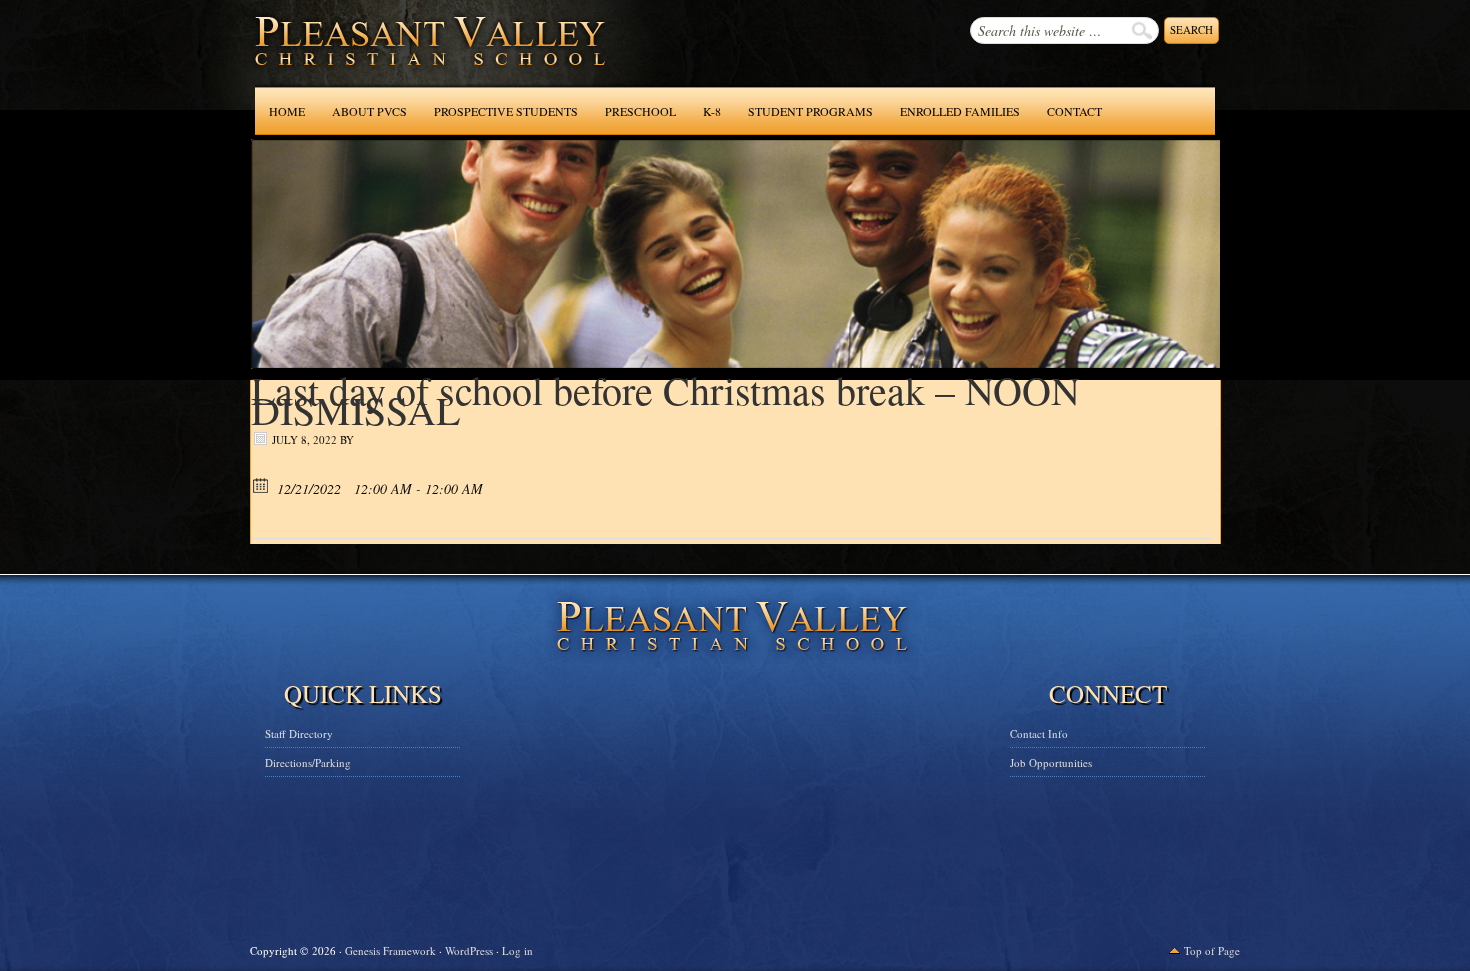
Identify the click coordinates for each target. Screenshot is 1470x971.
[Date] (261, 484)
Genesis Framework (390, 950)
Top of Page (1212, 950)
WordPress (469, 950)
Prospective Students (506, 111)
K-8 (712, 111)
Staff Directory (299, 733)
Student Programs (810, 111)
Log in (517, 950)
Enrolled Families (960, 111)
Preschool (640, 111)
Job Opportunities (1051, 762)
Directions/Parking (308, 762)
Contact (1074, 111)
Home (287, 111)
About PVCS (369, 111)
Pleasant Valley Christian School (378, 60)
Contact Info (1039, 733)
